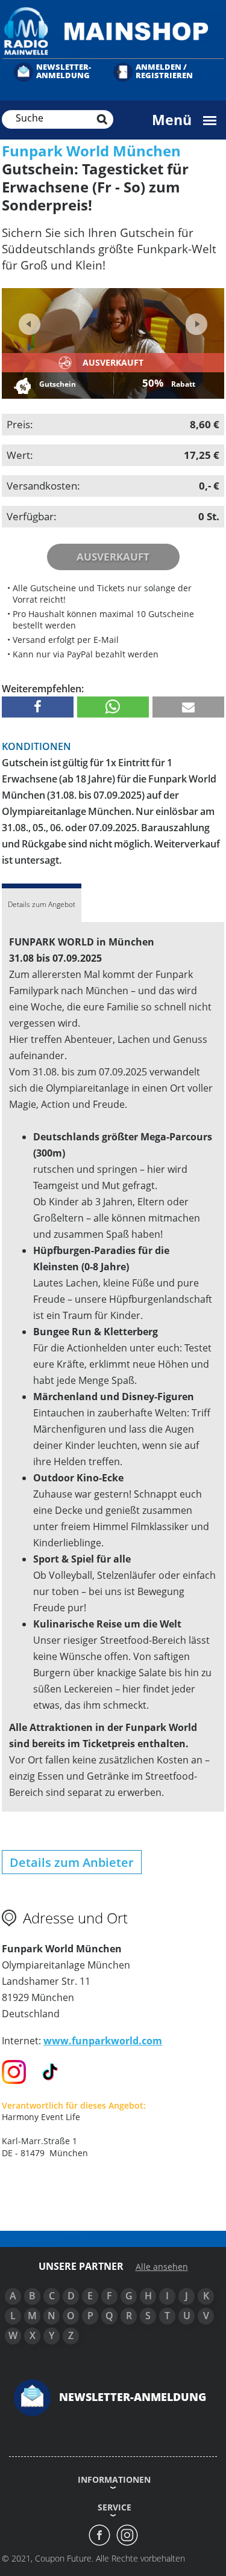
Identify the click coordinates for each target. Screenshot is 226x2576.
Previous (30, 324)
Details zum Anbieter (72, 1862)
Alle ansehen (162, 2267)
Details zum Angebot (42, 904)
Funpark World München (91, 151)
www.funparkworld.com (103, 2041)
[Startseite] (113, 30)
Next (195, 320)
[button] (38, 707)
